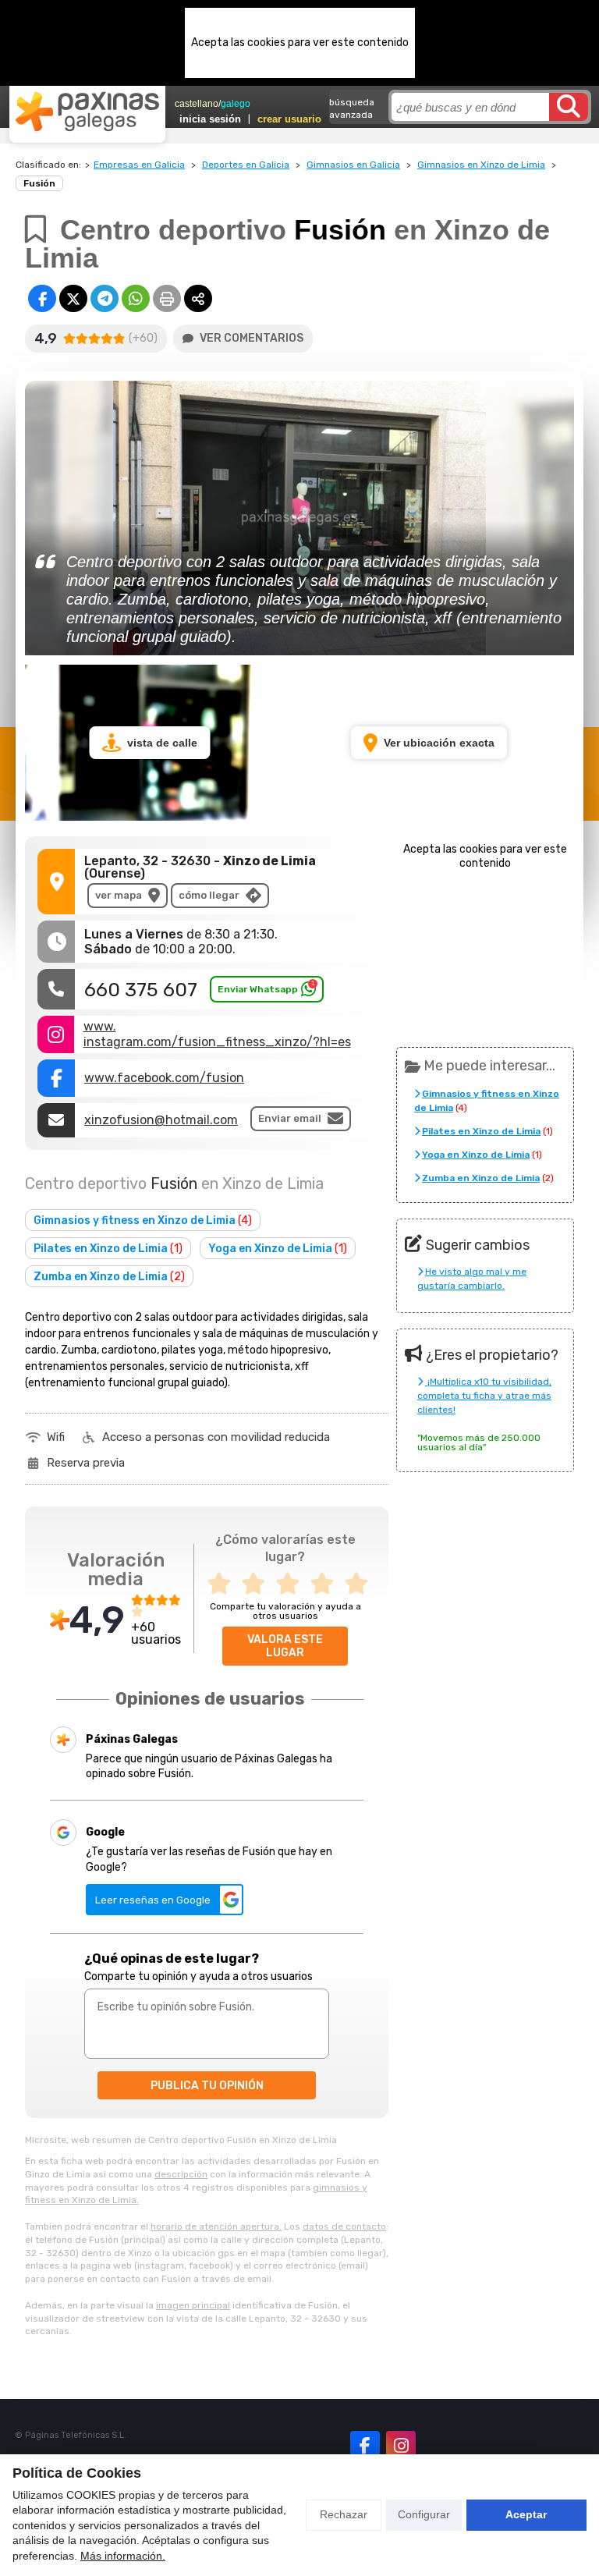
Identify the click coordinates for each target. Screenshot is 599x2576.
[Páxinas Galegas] (87, 112)
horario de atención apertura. (216, 2227)
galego (236, 104)
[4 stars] (327, 1584)
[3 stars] (292, 1584)
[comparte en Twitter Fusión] (73, 298)
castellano (197, 104)
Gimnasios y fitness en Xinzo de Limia (143, 1221)
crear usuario (289, 119)
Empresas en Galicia (139, 165)
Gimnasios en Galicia (353, 165)
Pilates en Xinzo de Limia (108, 1249)
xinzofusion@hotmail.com (161, 1120)
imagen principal (193, 2305)
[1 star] (224, 1584)
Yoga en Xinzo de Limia (278, 1249)
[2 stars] (258, 1584)
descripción (181, 2174)
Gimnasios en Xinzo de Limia (481, 165)
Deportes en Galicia (246, 165)
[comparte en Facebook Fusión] (42, 298)
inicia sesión (210, 119)
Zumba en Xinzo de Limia (109, 1277)
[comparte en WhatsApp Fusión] (136, 298)
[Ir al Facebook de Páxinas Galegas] (365, 2446)
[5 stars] (361, 1584)
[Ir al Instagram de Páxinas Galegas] (401, 2446)
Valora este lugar (285, 1646)
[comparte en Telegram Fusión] (105, 298)
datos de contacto (344, 2227)
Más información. (123, 2556)
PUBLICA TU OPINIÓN (207, 2086)
